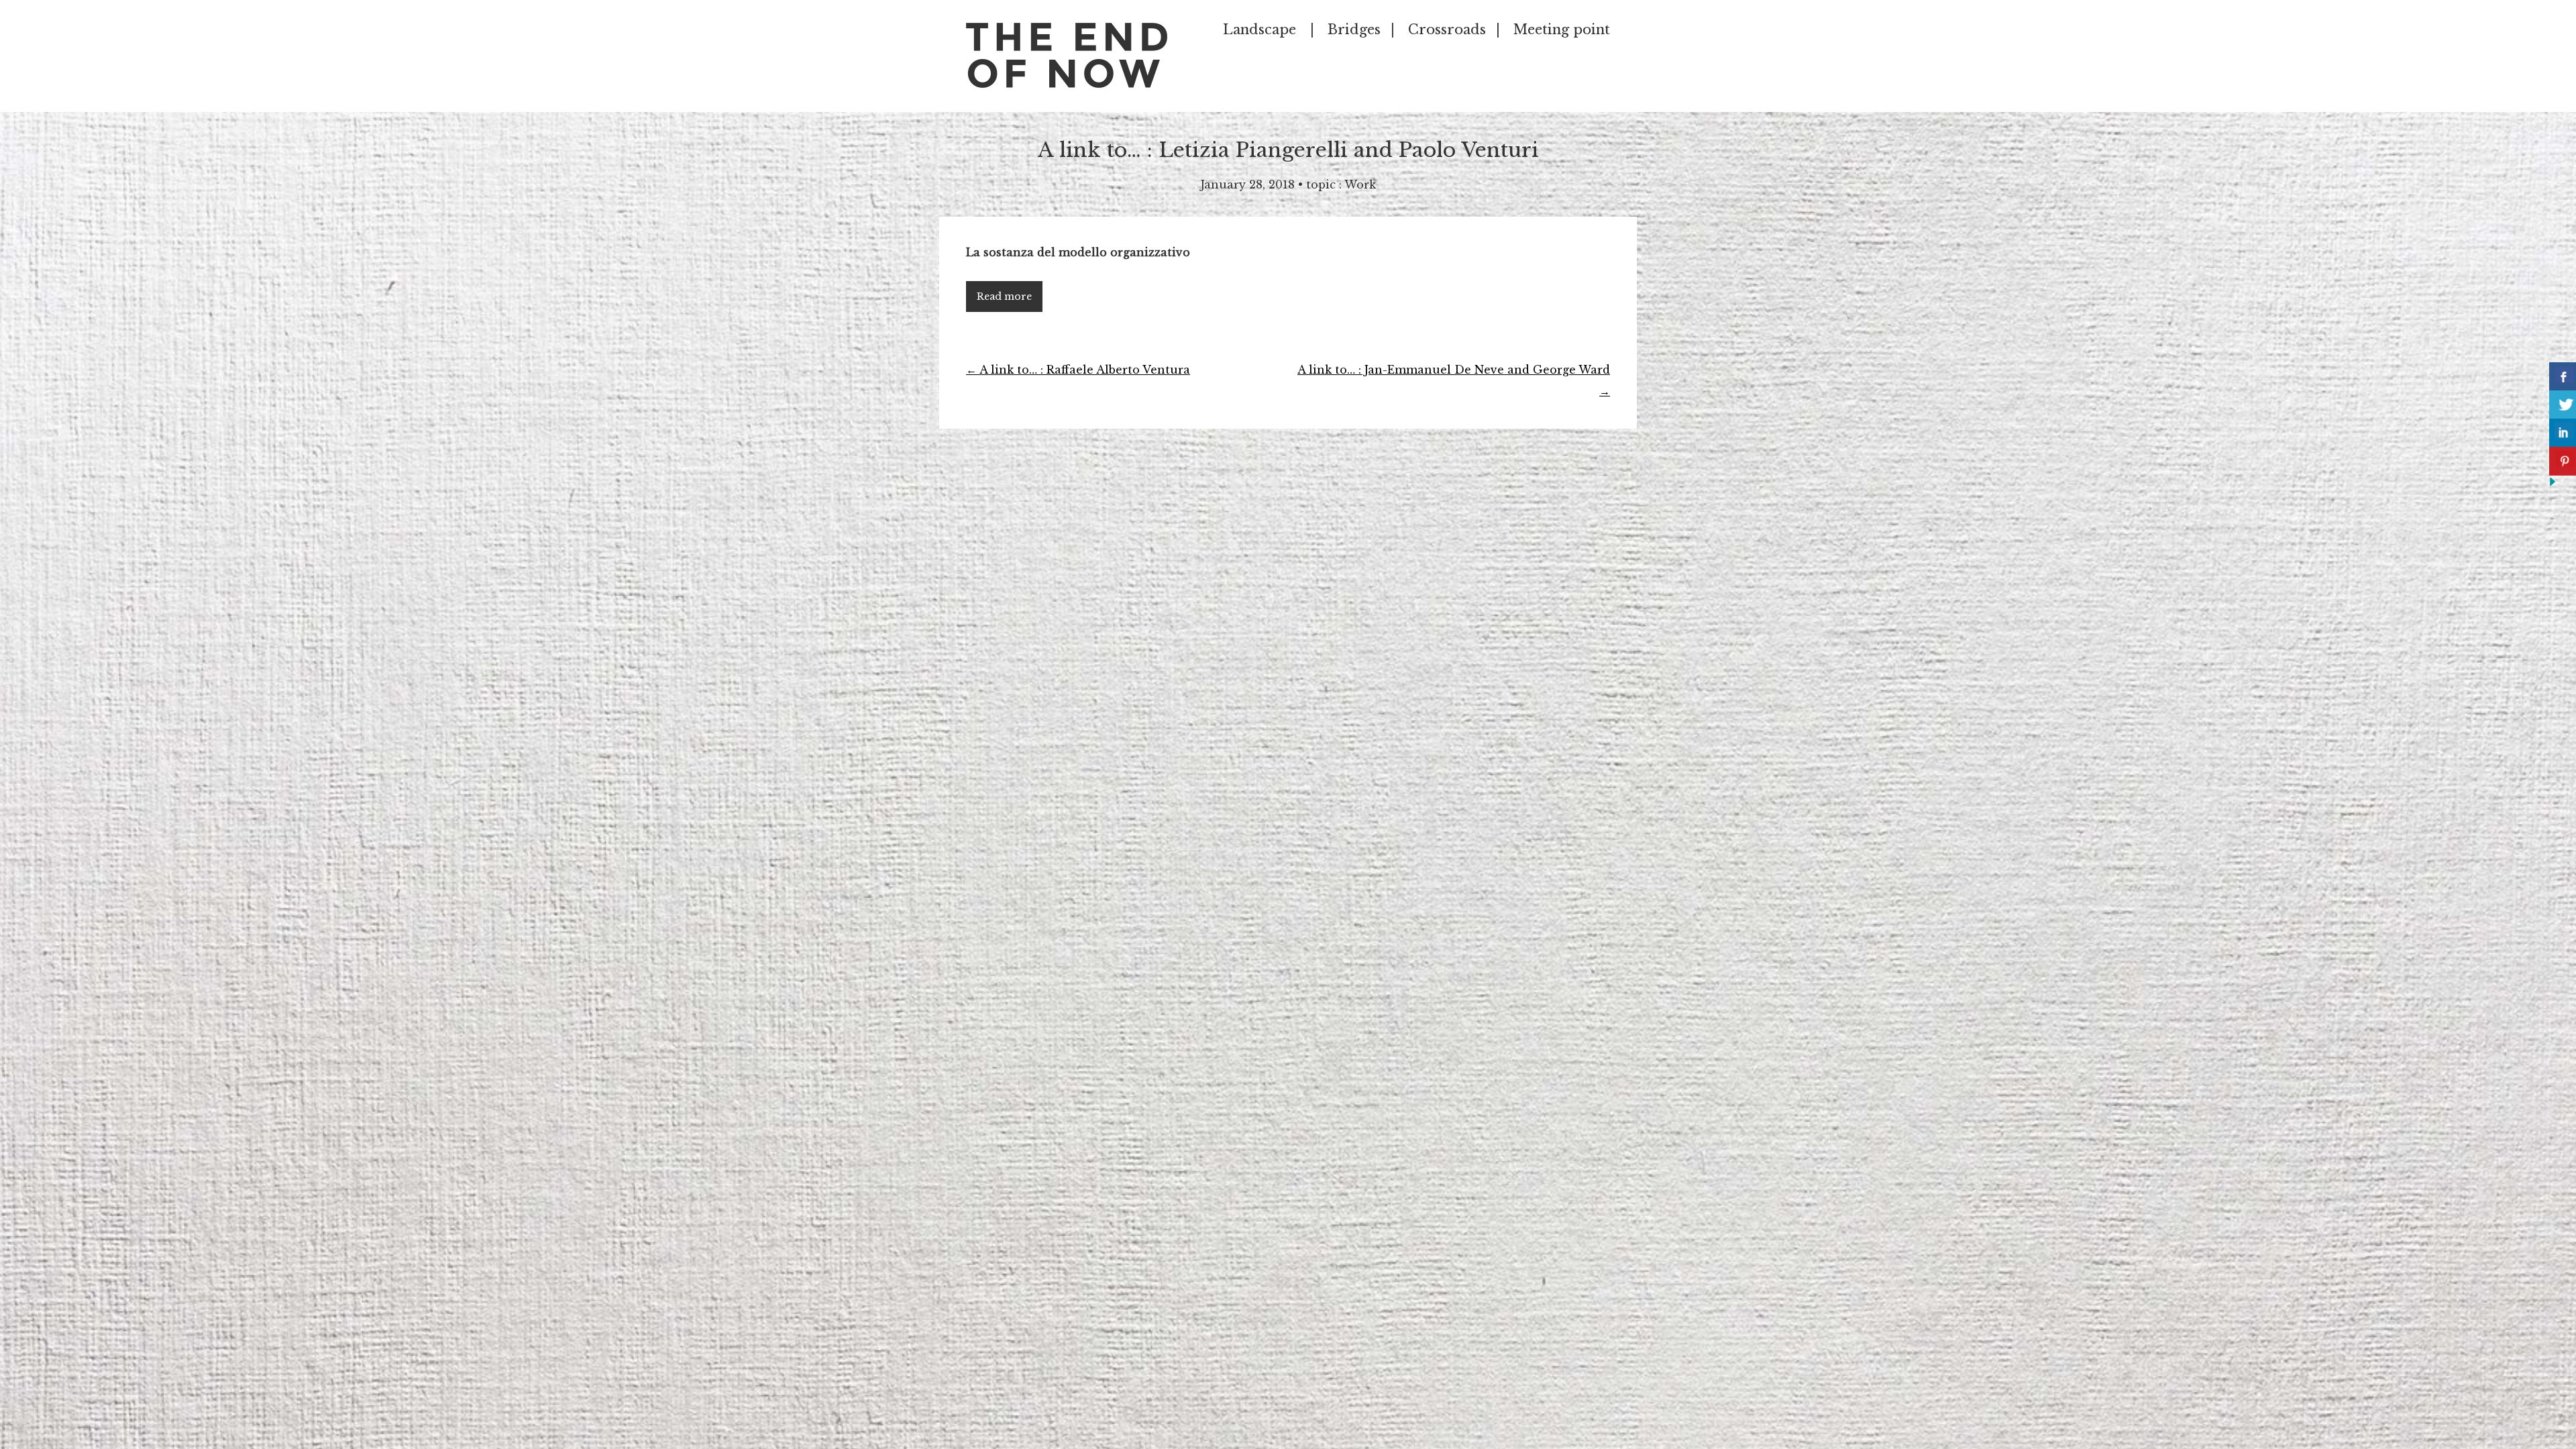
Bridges (1354, 30)
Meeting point (1562, 30)
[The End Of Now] (1067, 84)
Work (1360, 184)
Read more (1004, 297)
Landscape (1259, 30)
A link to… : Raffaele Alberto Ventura (1078, 370)
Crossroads (1447, 30)
